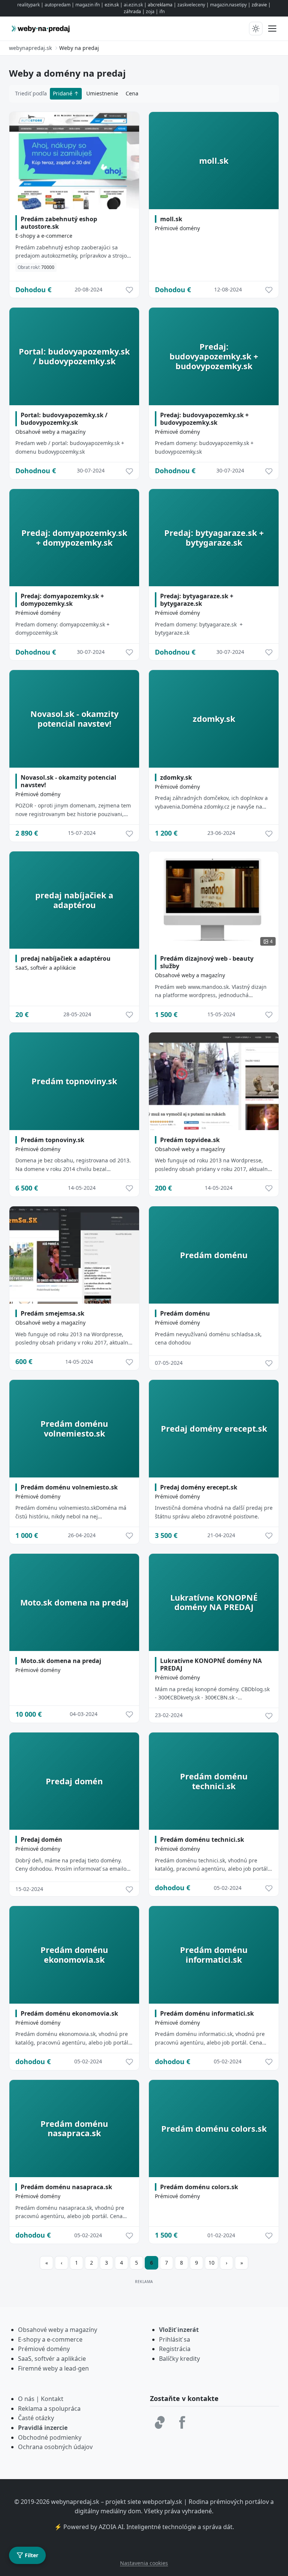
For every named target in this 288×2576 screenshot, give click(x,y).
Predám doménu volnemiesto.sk (69, 1487)
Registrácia (175, 2349)
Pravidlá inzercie (43, 2428)
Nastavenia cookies (144, 2563)
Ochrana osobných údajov (55, 2447)
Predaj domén (41, 1840)
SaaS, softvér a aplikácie (46, 968)
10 (211, 2263)
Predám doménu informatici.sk (207, 2013)
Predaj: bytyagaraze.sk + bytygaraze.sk (197, 600)
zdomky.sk (176, 777)
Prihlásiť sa (175, 2339)
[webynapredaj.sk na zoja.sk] (160, 2422)
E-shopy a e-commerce (44, 236)
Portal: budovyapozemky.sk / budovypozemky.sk (64, 419)
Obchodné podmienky (50, 2437)
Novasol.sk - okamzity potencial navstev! (68, 781)
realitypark (28, 5)
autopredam (58, 5)
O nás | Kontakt (41, 2399)
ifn (162, 11)
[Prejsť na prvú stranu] (46, 2263)
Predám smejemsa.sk (52, 1313)
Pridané (63, 93)
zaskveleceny (191, 5)
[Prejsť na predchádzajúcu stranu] (61, 2263)
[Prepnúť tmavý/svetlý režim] (256, 29)
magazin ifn (88, 5)
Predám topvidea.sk (190, 1140)
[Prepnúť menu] (272, 29)
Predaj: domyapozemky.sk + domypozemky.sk (62, 600)
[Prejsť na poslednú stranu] (241, 2263)
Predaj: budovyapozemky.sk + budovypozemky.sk (204, 419)
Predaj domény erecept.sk (199, 1487)
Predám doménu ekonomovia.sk (69, 2013)
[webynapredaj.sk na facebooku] (182, 2422)
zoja (150, 11)
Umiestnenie (102, 93)
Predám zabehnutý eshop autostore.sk (59, 223)
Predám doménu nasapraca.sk (66, 2187)
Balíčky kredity (179, 2359)
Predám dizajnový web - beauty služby (207, 962)
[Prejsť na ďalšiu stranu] (226, 2263)
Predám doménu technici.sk (202, 1840)
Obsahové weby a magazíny (50, 432)
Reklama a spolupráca (49, 2408)
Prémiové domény (177, 228)
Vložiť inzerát (179, 2330)
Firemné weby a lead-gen (53, 2368)
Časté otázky (36, 2418)
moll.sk (171, 219)
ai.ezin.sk (133, 5)
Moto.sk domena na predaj (61, 1661)
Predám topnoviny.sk (52, 1140)
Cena (132, 93)
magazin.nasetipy (228, 5)
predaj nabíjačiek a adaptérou (66, 958)
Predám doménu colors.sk (199, 2187)
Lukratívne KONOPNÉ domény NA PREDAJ (211, 1665)
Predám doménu (185, 1313)
